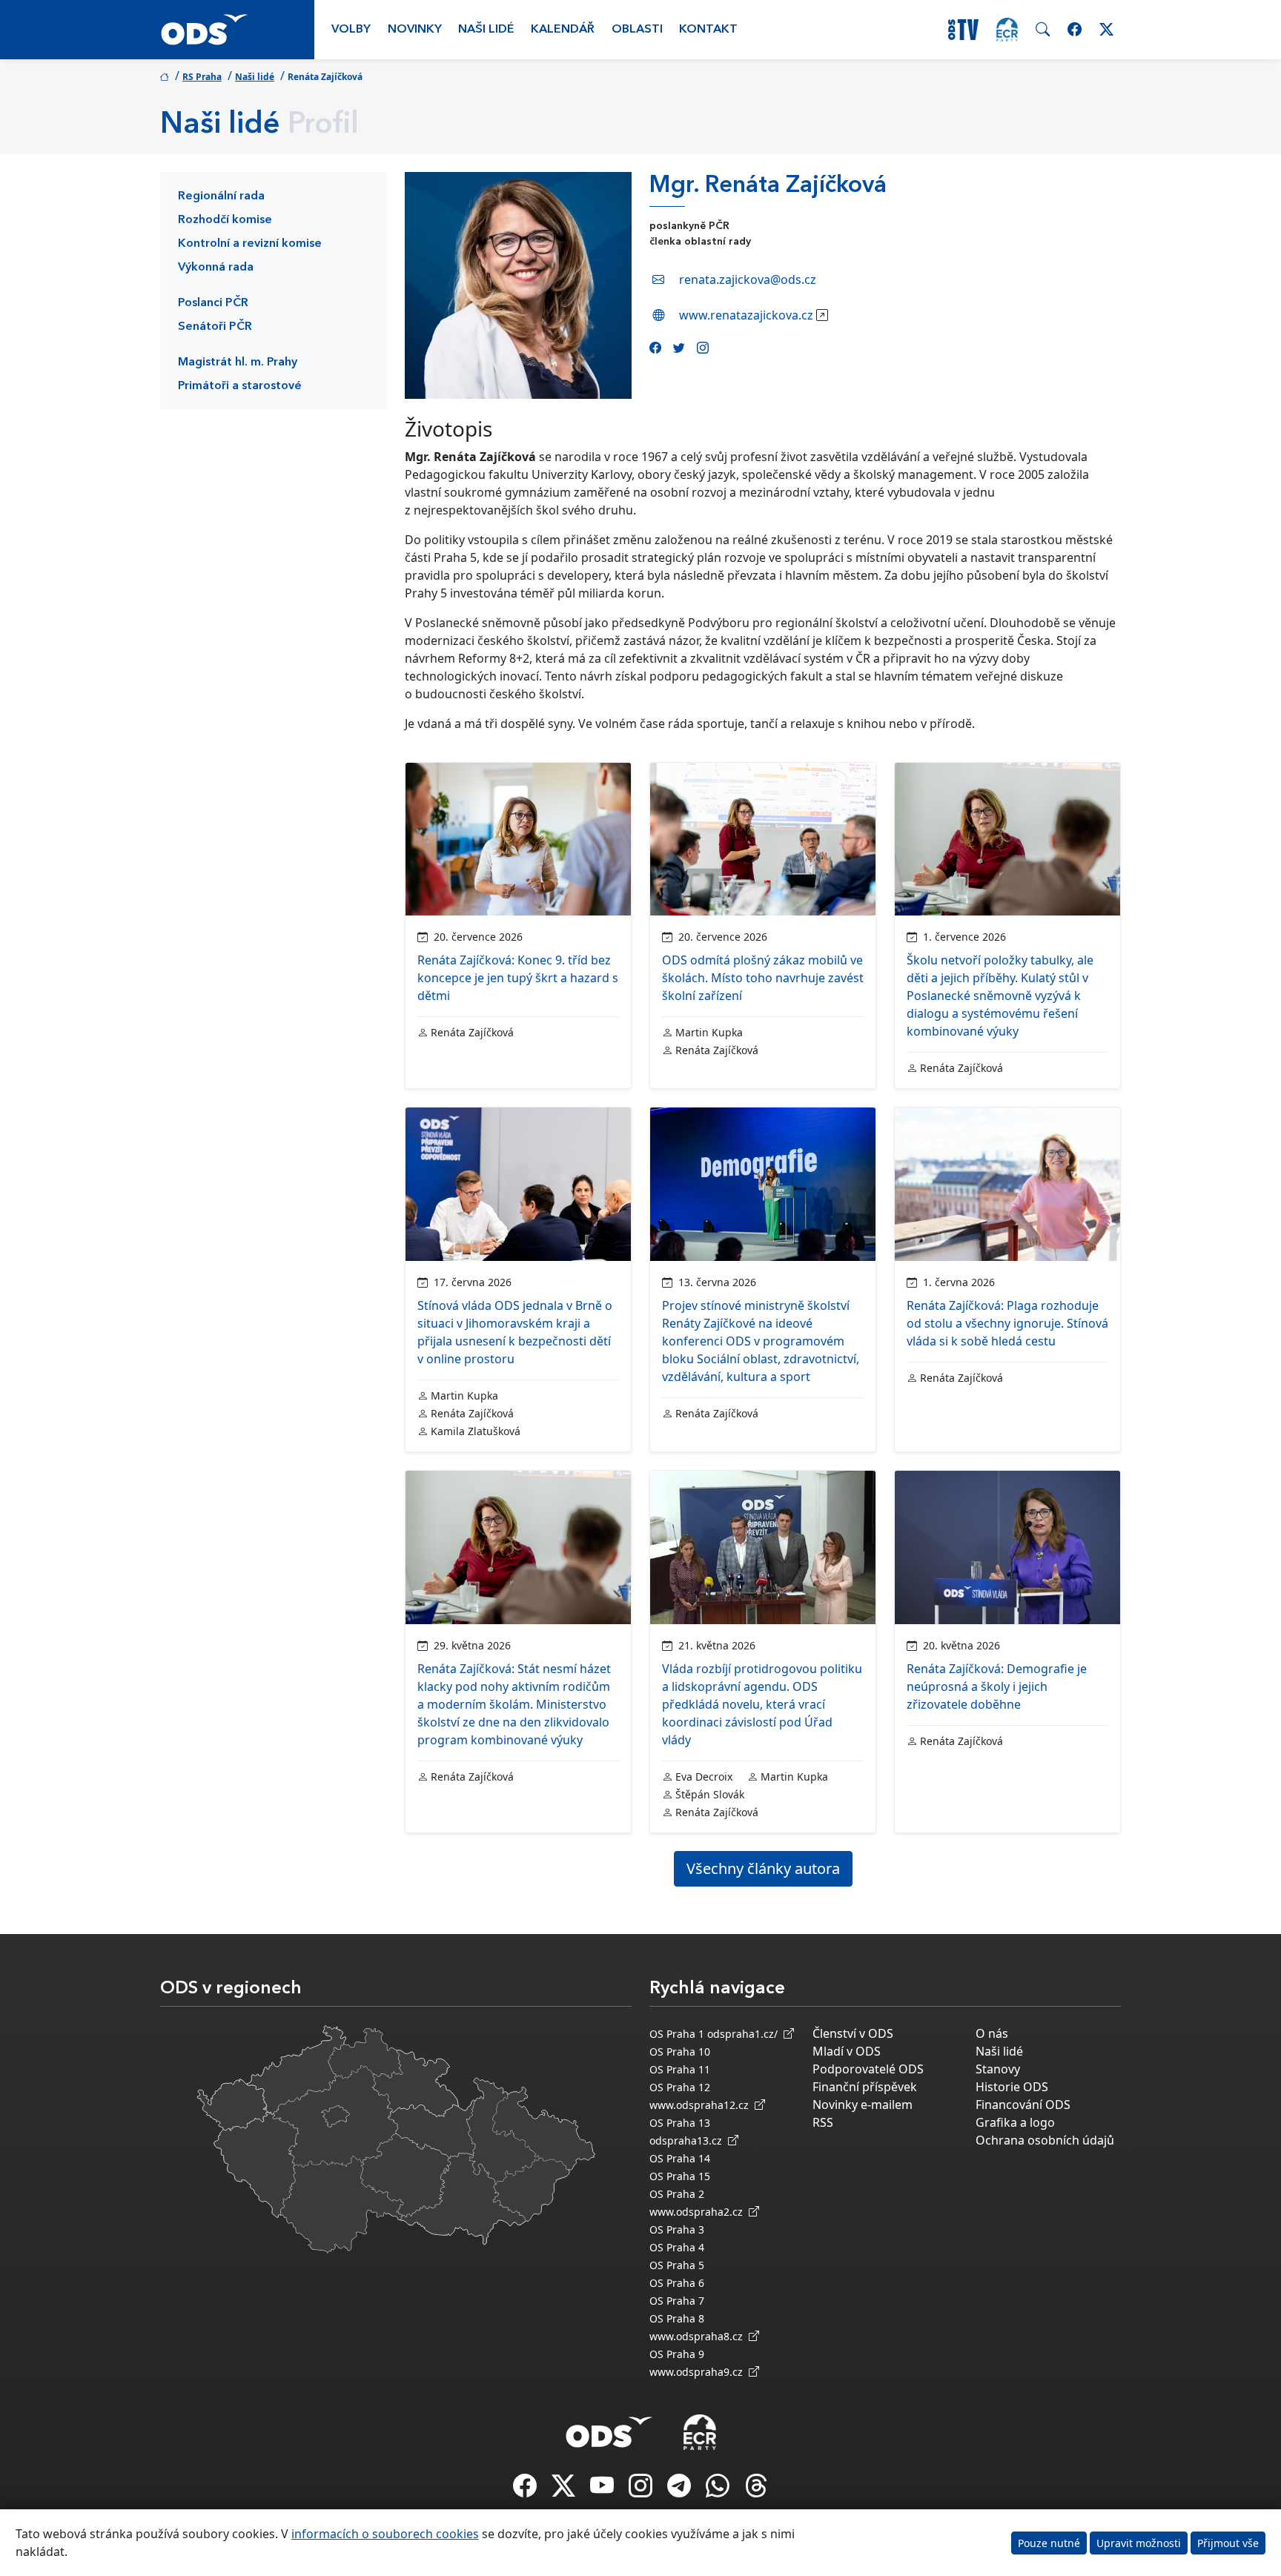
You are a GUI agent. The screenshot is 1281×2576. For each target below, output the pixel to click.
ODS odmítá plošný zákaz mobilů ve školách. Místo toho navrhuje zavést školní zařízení (763, 978)
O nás (992, 2033)
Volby (351, 30)
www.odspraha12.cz (702, 2105)
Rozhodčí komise (225, 220)
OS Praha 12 (680, 2087)
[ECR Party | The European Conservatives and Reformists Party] (1007, 30)
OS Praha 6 (677, 2283)
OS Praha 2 (677, 2194)
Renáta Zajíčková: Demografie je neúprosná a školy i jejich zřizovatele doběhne (997, 1686)
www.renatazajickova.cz (746, 315)
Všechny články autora (763, 1868)
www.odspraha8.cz (699, 2336)
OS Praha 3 (677, 2229)
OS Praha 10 (680, 2052)
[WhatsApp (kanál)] (719, 2490)
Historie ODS (1012, 2087)
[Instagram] (703, 348)
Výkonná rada (216, 268)
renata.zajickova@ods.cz (748, 279)
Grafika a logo (1015, 2122)
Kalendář (563, 30)
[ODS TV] (603, 2490)
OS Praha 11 (680, 2069)
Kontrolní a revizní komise (250, 244)
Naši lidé (486, 30)
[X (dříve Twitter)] (565, 2490)
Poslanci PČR (213, 303)
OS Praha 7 (677, 2301)
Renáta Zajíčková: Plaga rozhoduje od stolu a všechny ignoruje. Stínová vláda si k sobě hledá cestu (1007, 1323)
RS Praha (202, 77)
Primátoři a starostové (240, 386)
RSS (823, 2122)
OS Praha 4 (677, 2247)
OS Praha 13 (680, 2123)
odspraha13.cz (689, 2140)
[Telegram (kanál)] (681, 2490)
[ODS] (609, 2428)
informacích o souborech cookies (385, 2534)
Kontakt (708, 30)
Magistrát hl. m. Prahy (238, 362)
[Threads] (756, 2490)
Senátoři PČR (215, 327)
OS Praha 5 (677, 2265)
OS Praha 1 (677, 2034)
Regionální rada (221, 196)
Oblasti (637, 30)
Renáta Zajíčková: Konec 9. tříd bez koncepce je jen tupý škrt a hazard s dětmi (518, 978)
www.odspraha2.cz (699, 2212)
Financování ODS (1023, 2105)
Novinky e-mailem (863, 2105)
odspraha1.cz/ (745, 2034)
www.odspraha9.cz (699, 2372)
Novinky (415, 30)
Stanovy (998, 2069)
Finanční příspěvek (865, 2087)
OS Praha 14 (680, 2158)
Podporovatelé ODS (868, 2069)
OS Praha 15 (680, 2176)
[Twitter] (679, 348)
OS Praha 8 (677, 2318)
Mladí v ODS (847, 2051)
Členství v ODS (853, 2033)
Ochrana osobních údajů (1045, 2140)
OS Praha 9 (677, 2354)
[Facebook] (655, 348)
